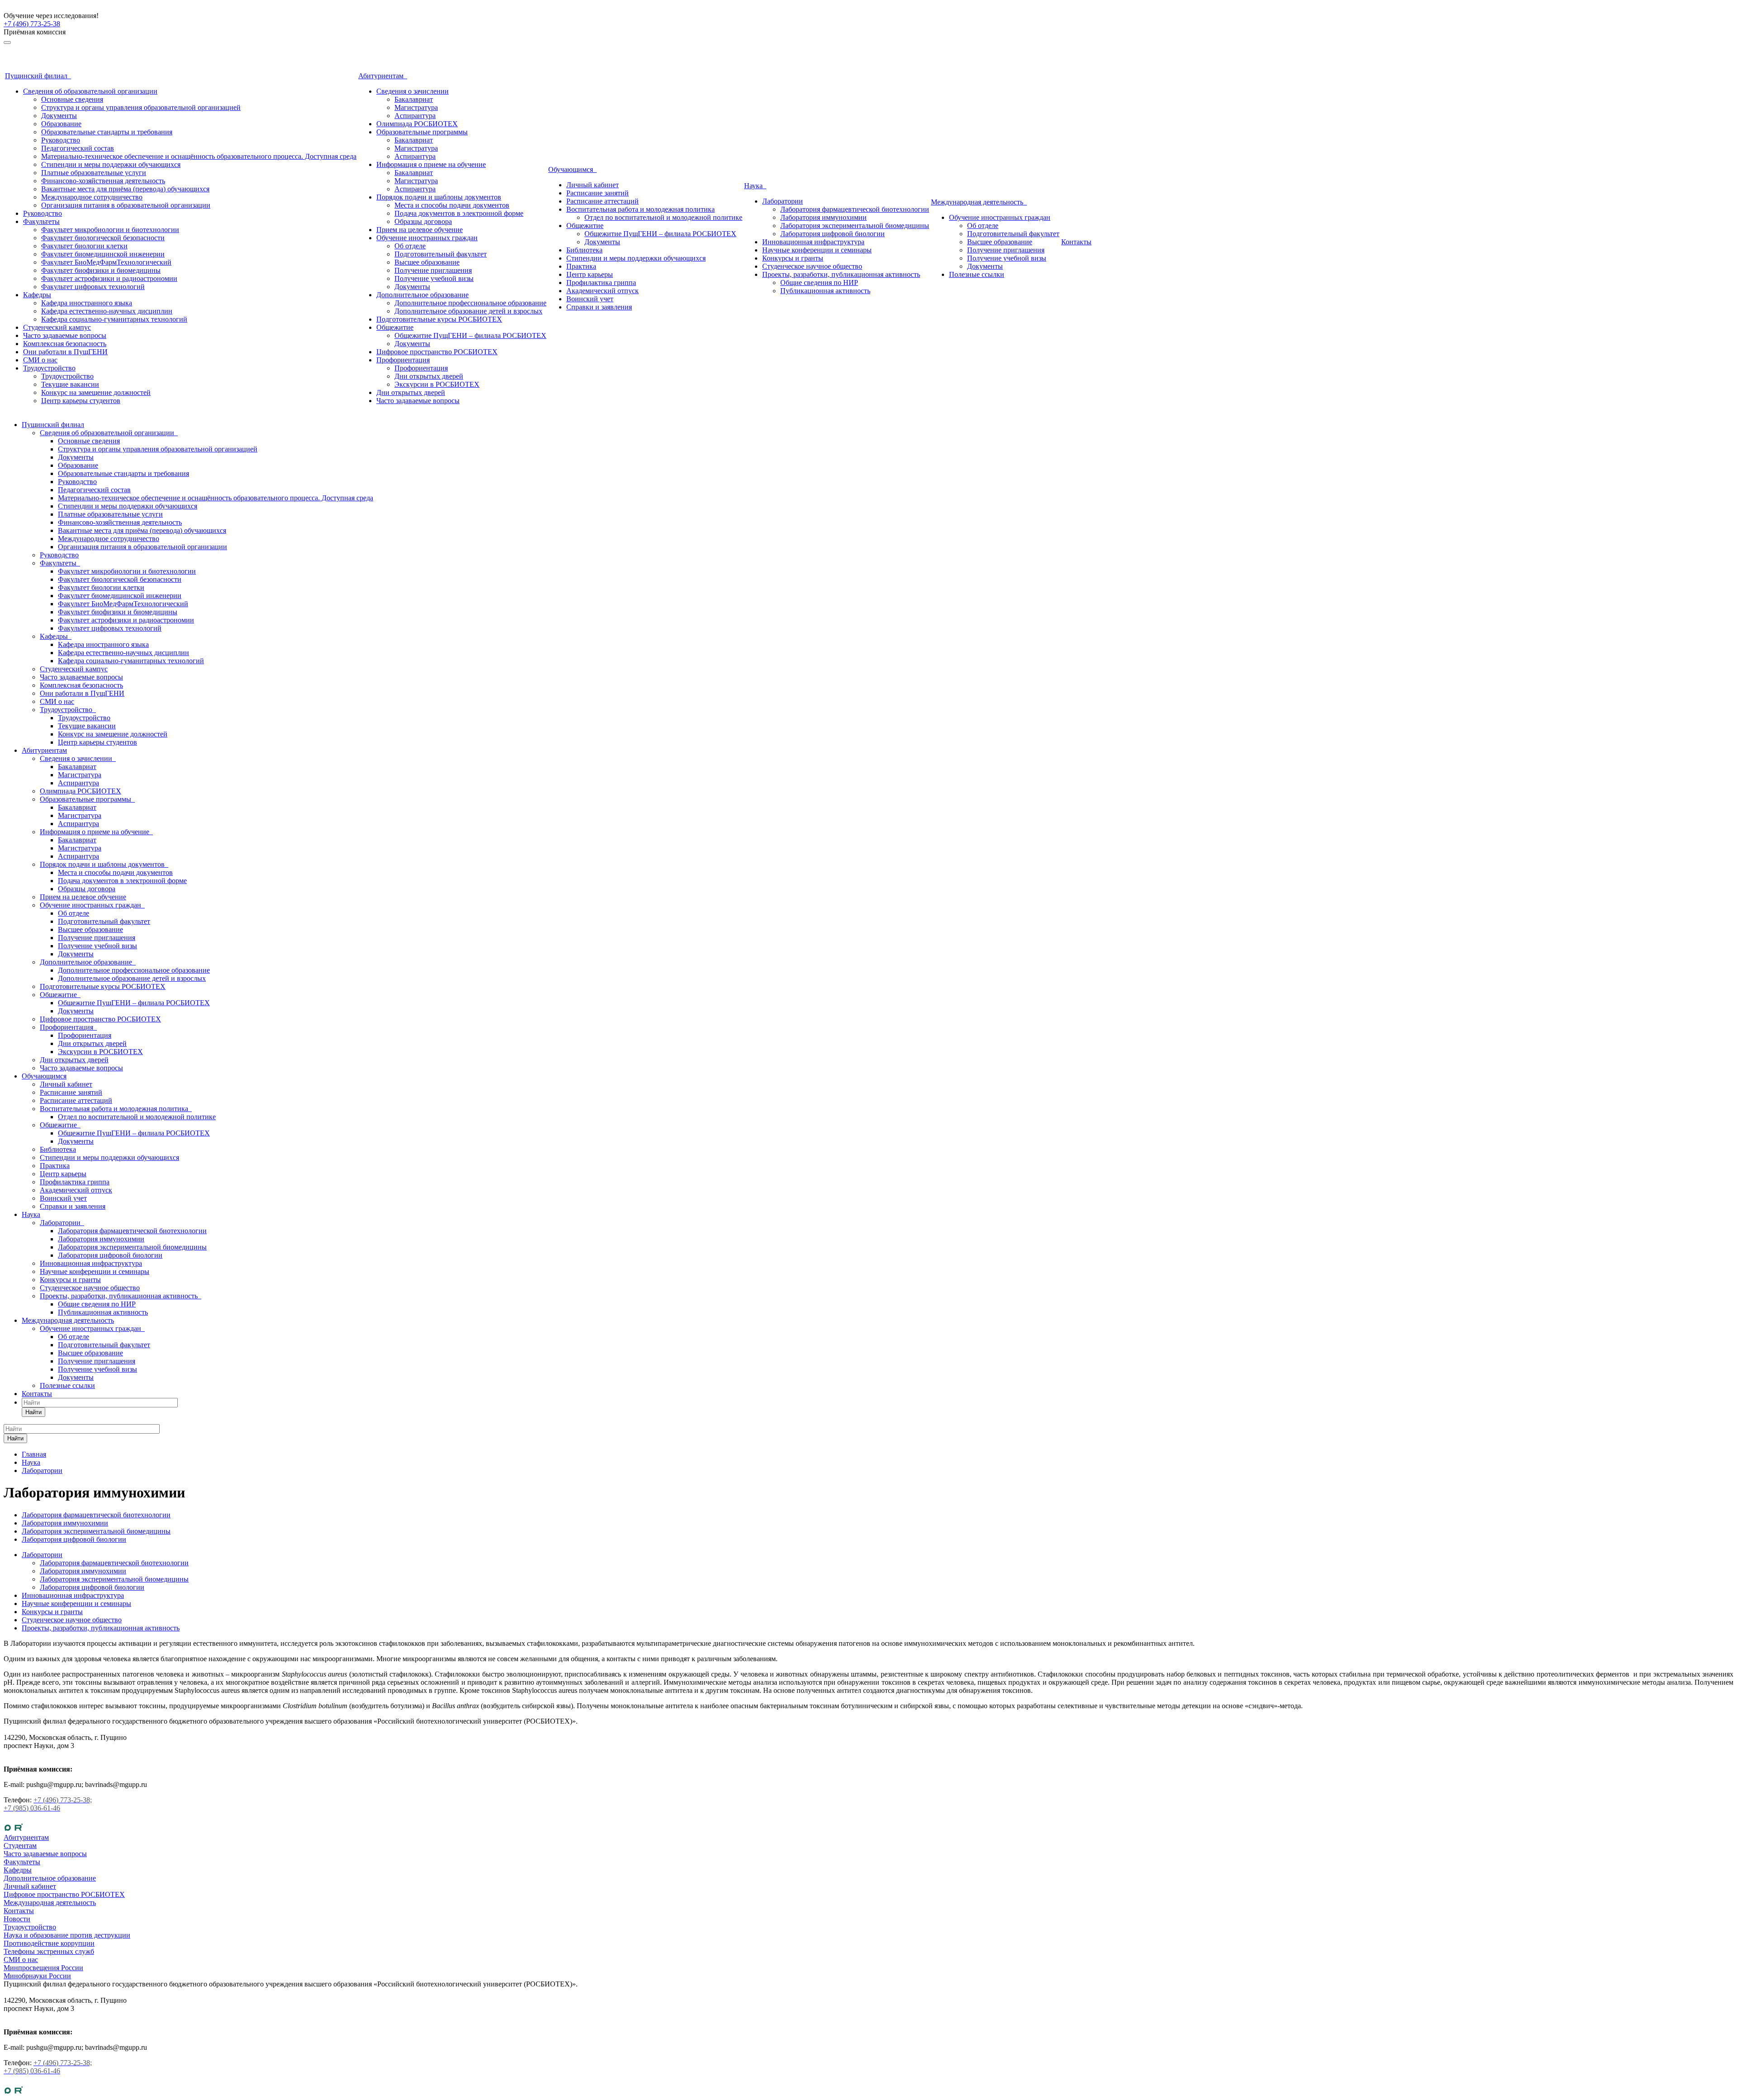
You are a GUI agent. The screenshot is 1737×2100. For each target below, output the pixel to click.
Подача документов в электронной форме (459, 213)
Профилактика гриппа (601, 283)
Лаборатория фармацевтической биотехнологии (855, 209)
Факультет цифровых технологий (93, 287)
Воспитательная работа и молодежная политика (641, 209)
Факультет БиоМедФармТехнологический (106, 262)
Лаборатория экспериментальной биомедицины (855, 226)
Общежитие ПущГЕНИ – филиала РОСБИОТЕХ (470, 335)
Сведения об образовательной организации (90, 91)
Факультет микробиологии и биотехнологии (110, 230)
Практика (581, 266)
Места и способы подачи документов (452, 205)
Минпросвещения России (43, 1968)
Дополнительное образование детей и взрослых (468, 311)
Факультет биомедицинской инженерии (103, 254)
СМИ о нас (40, 360)
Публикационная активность (825, 291)
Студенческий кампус (57, 327)
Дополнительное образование (422, 295)
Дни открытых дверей (429, 376)
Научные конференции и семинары (817, 250)
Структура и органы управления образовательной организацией (141, 107)
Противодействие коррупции (49, 1943)
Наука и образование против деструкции (67, 1935)
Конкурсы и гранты (793, 258)
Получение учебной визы (434, 278)
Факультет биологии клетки (84, 246)
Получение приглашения (433, 270)
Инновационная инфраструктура (813, 242)
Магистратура (416, 107)
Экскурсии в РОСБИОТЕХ (437, 384)
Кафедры (37, 295)
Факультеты (41, 221)
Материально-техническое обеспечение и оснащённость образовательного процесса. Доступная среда (199, 156)
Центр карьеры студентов (81, 401)
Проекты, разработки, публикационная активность (841, 274)
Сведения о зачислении (413, 91)
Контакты (1076, 242)
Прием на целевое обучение (420, 230)
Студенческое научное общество (812, 266)
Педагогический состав (78, 148)
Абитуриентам (383, 76)
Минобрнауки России (37, 1976)
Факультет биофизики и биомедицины (101, 270)
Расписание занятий (598, 193)
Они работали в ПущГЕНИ (65, 352)
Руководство (61, 140)
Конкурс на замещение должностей (96, 392)
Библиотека (584, 250)
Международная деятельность (979, 202)
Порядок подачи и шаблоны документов (439, 197)
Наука (755, 186)
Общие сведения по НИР (819, 283)
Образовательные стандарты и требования (107, 132)
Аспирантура (415, 116)
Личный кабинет (593, 185)
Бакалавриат (414, 99)
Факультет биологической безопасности (103, 238)
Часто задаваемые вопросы (65, 335)
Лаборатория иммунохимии (823, 217)
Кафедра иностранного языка (87, 303)
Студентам (20, 1846)
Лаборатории (783, 201)
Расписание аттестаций (603, 201)
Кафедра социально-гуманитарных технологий (114, 319)
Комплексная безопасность (65, 344)
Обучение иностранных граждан (427, 238)
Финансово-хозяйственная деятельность (103, 181)
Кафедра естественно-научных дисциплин (107, 311)
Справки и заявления (599, 307)
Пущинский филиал (38, 76)
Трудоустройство (49, 368)
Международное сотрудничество (92, 197)
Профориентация (403, 360)
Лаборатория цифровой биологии (833, 234)
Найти (33, 1412)
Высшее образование (427, 262)
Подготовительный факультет (441, 254)
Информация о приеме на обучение (431, 164)
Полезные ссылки (977, 274)
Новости (17, 1919)
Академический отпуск (603, 291)
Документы (59, 116)
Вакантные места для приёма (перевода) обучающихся (125, 189)
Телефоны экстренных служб (49, 1951)
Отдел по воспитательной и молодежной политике (663, 217)
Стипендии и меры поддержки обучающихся (111, 164)
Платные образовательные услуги (94, 173)
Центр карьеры (590, 274)
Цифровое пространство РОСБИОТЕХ (437, 352)
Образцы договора (423, 221)
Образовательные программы (422, 132)
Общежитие (395, 327)
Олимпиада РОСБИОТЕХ (417, 124)
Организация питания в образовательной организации (126, 205)
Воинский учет (590, 299)
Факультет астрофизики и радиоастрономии (109, 278)
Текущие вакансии (70, 384)
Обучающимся (572, 169)
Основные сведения (72, 99)
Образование (61, 124)
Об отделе (410, 246)
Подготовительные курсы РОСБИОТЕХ (439, 319)
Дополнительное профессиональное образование (470, 303)
